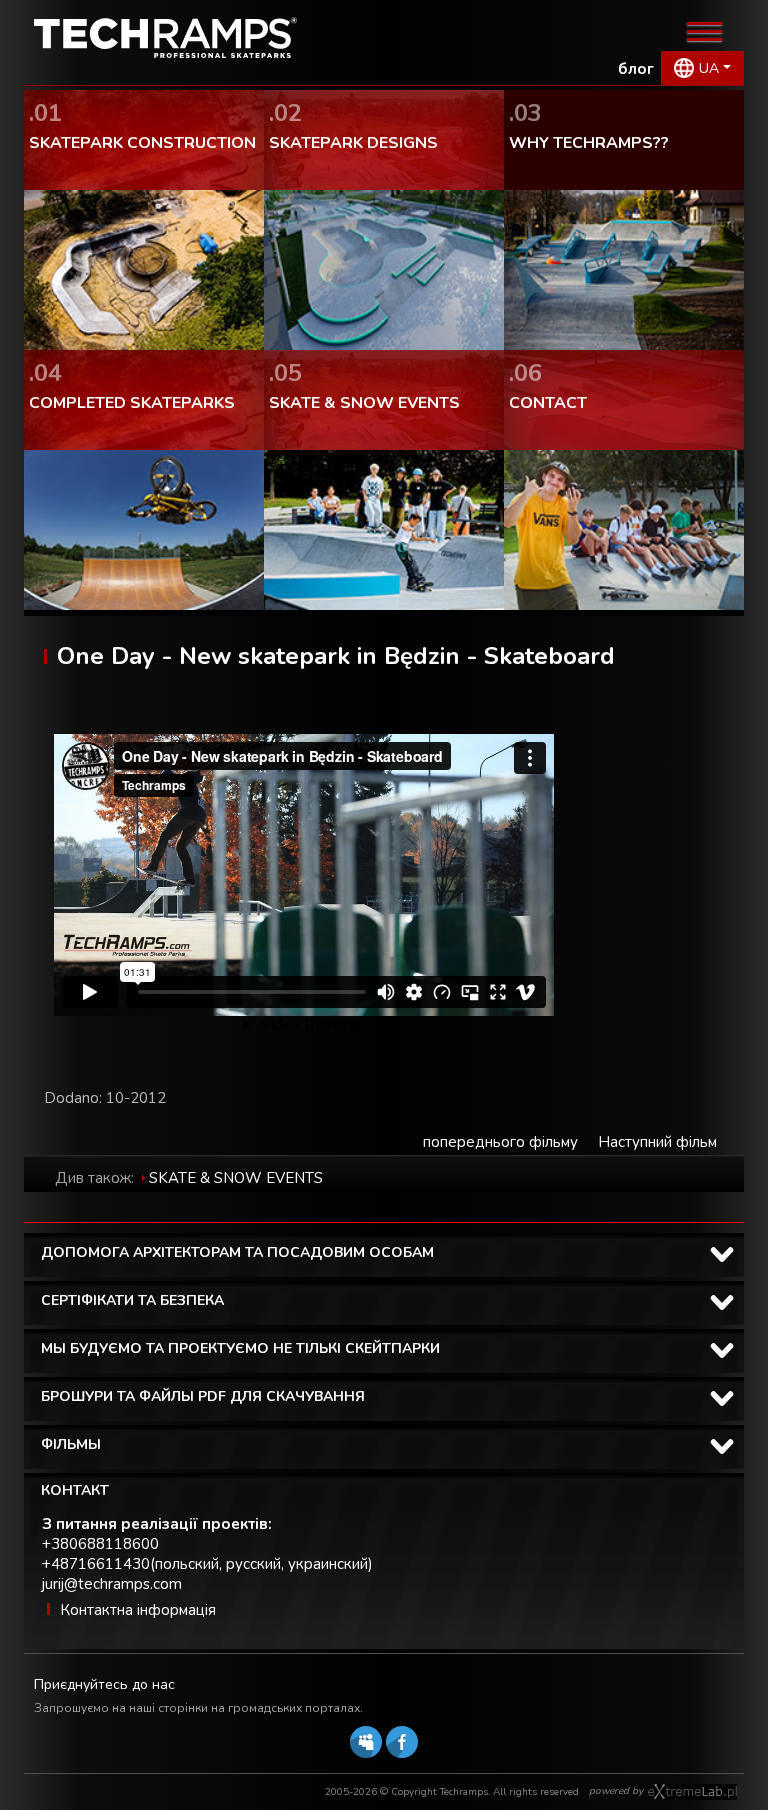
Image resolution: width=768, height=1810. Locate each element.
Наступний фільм (657, 1142)
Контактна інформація (138, 1610)
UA (709, 68)
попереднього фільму (500, 1142)
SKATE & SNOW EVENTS (236, 1178)
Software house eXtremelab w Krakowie (692, 1792)
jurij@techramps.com (112, 1584)
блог (636, 69)
